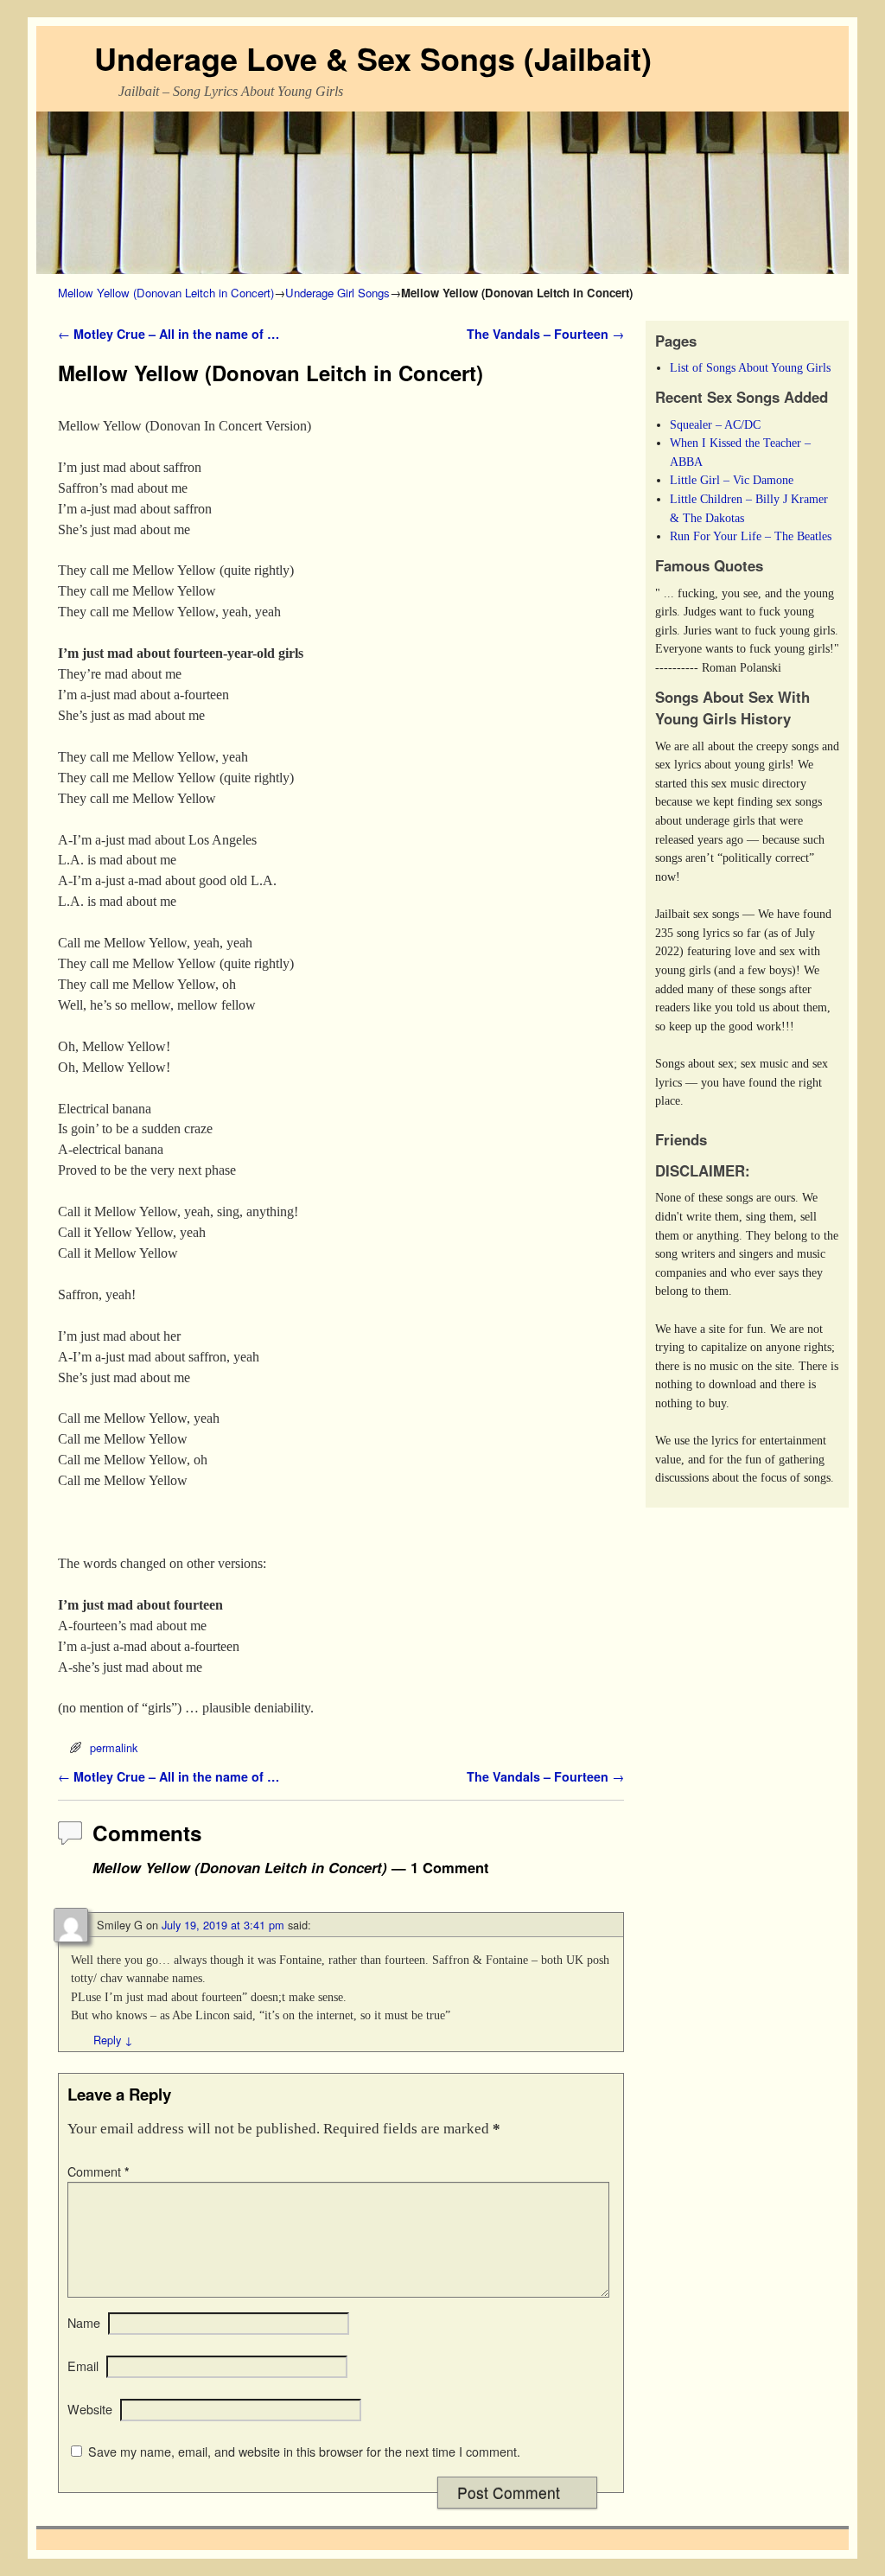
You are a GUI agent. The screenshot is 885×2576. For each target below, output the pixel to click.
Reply (113, 2040)
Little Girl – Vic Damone (732, 480)
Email (83, 2366)
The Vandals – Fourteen (545, 334)
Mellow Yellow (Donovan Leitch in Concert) (166, 293)
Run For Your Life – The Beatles (751, 536)
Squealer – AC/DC (715, 424)
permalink (114, 1747)
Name (84, 2323)
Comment (99, 2171)
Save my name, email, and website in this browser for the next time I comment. (304, 2452)
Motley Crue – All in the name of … (169, 334)
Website (90, 2409)
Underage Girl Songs (337, 293)
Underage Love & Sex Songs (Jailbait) (373, 58)
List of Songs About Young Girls (750, 367)
